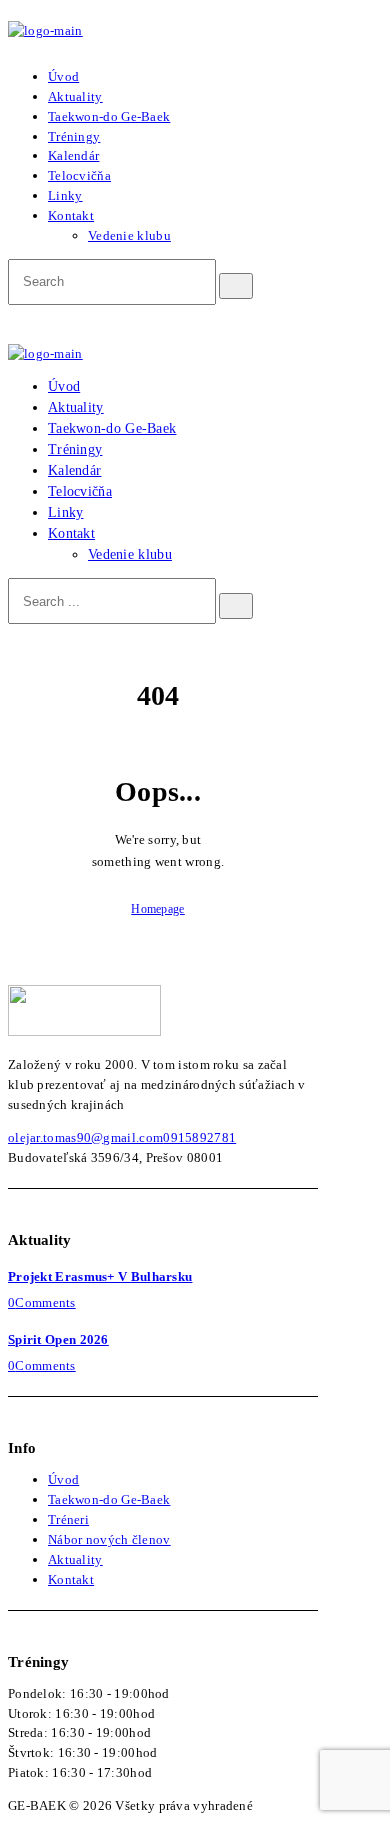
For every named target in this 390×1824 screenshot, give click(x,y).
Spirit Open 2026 (58, 1339)
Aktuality (75, 1559)
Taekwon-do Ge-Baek (109, 1499)
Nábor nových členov (109, 1539)
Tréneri (68, 1519)
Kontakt (71, 1579)
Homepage (157, 909)
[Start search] (236, 606)
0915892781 (199, 1137)
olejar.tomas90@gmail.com (85, 1137)
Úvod (63, 1479)
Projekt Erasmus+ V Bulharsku (100, 1276)
